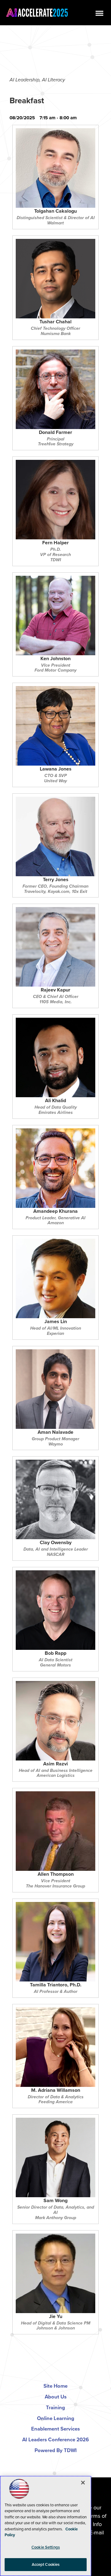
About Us (56, 2397)
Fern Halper (55, 543)
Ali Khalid (55, 1101)
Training (55, 2408)
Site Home (55, 2386)
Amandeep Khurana (55, 1212)
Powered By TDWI (56, 2450)
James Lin (56, 1322)
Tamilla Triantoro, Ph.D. (56, 1985)
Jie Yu (56, 2317)
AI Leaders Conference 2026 (55, 2440)
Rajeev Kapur (55, 990)
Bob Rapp (55, 1654)
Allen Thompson (56, 1875)
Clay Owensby (56, 1543)
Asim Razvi (55, 1764)
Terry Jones (56, 880)
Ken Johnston (55, 659)
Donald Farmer (55, 433)
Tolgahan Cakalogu (55, 212)
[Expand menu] (99, 15)
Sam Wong (55, 2201)
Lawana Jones (56, 769)
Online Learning (56, 2418)
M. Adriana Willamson (56, 2091)
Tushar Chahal (55, 322)
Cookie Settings (46, 2547)
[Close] (83, 2483)
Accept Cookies (46, 2564)
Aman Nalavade (55, 1433)
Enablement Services (55, 2429)
